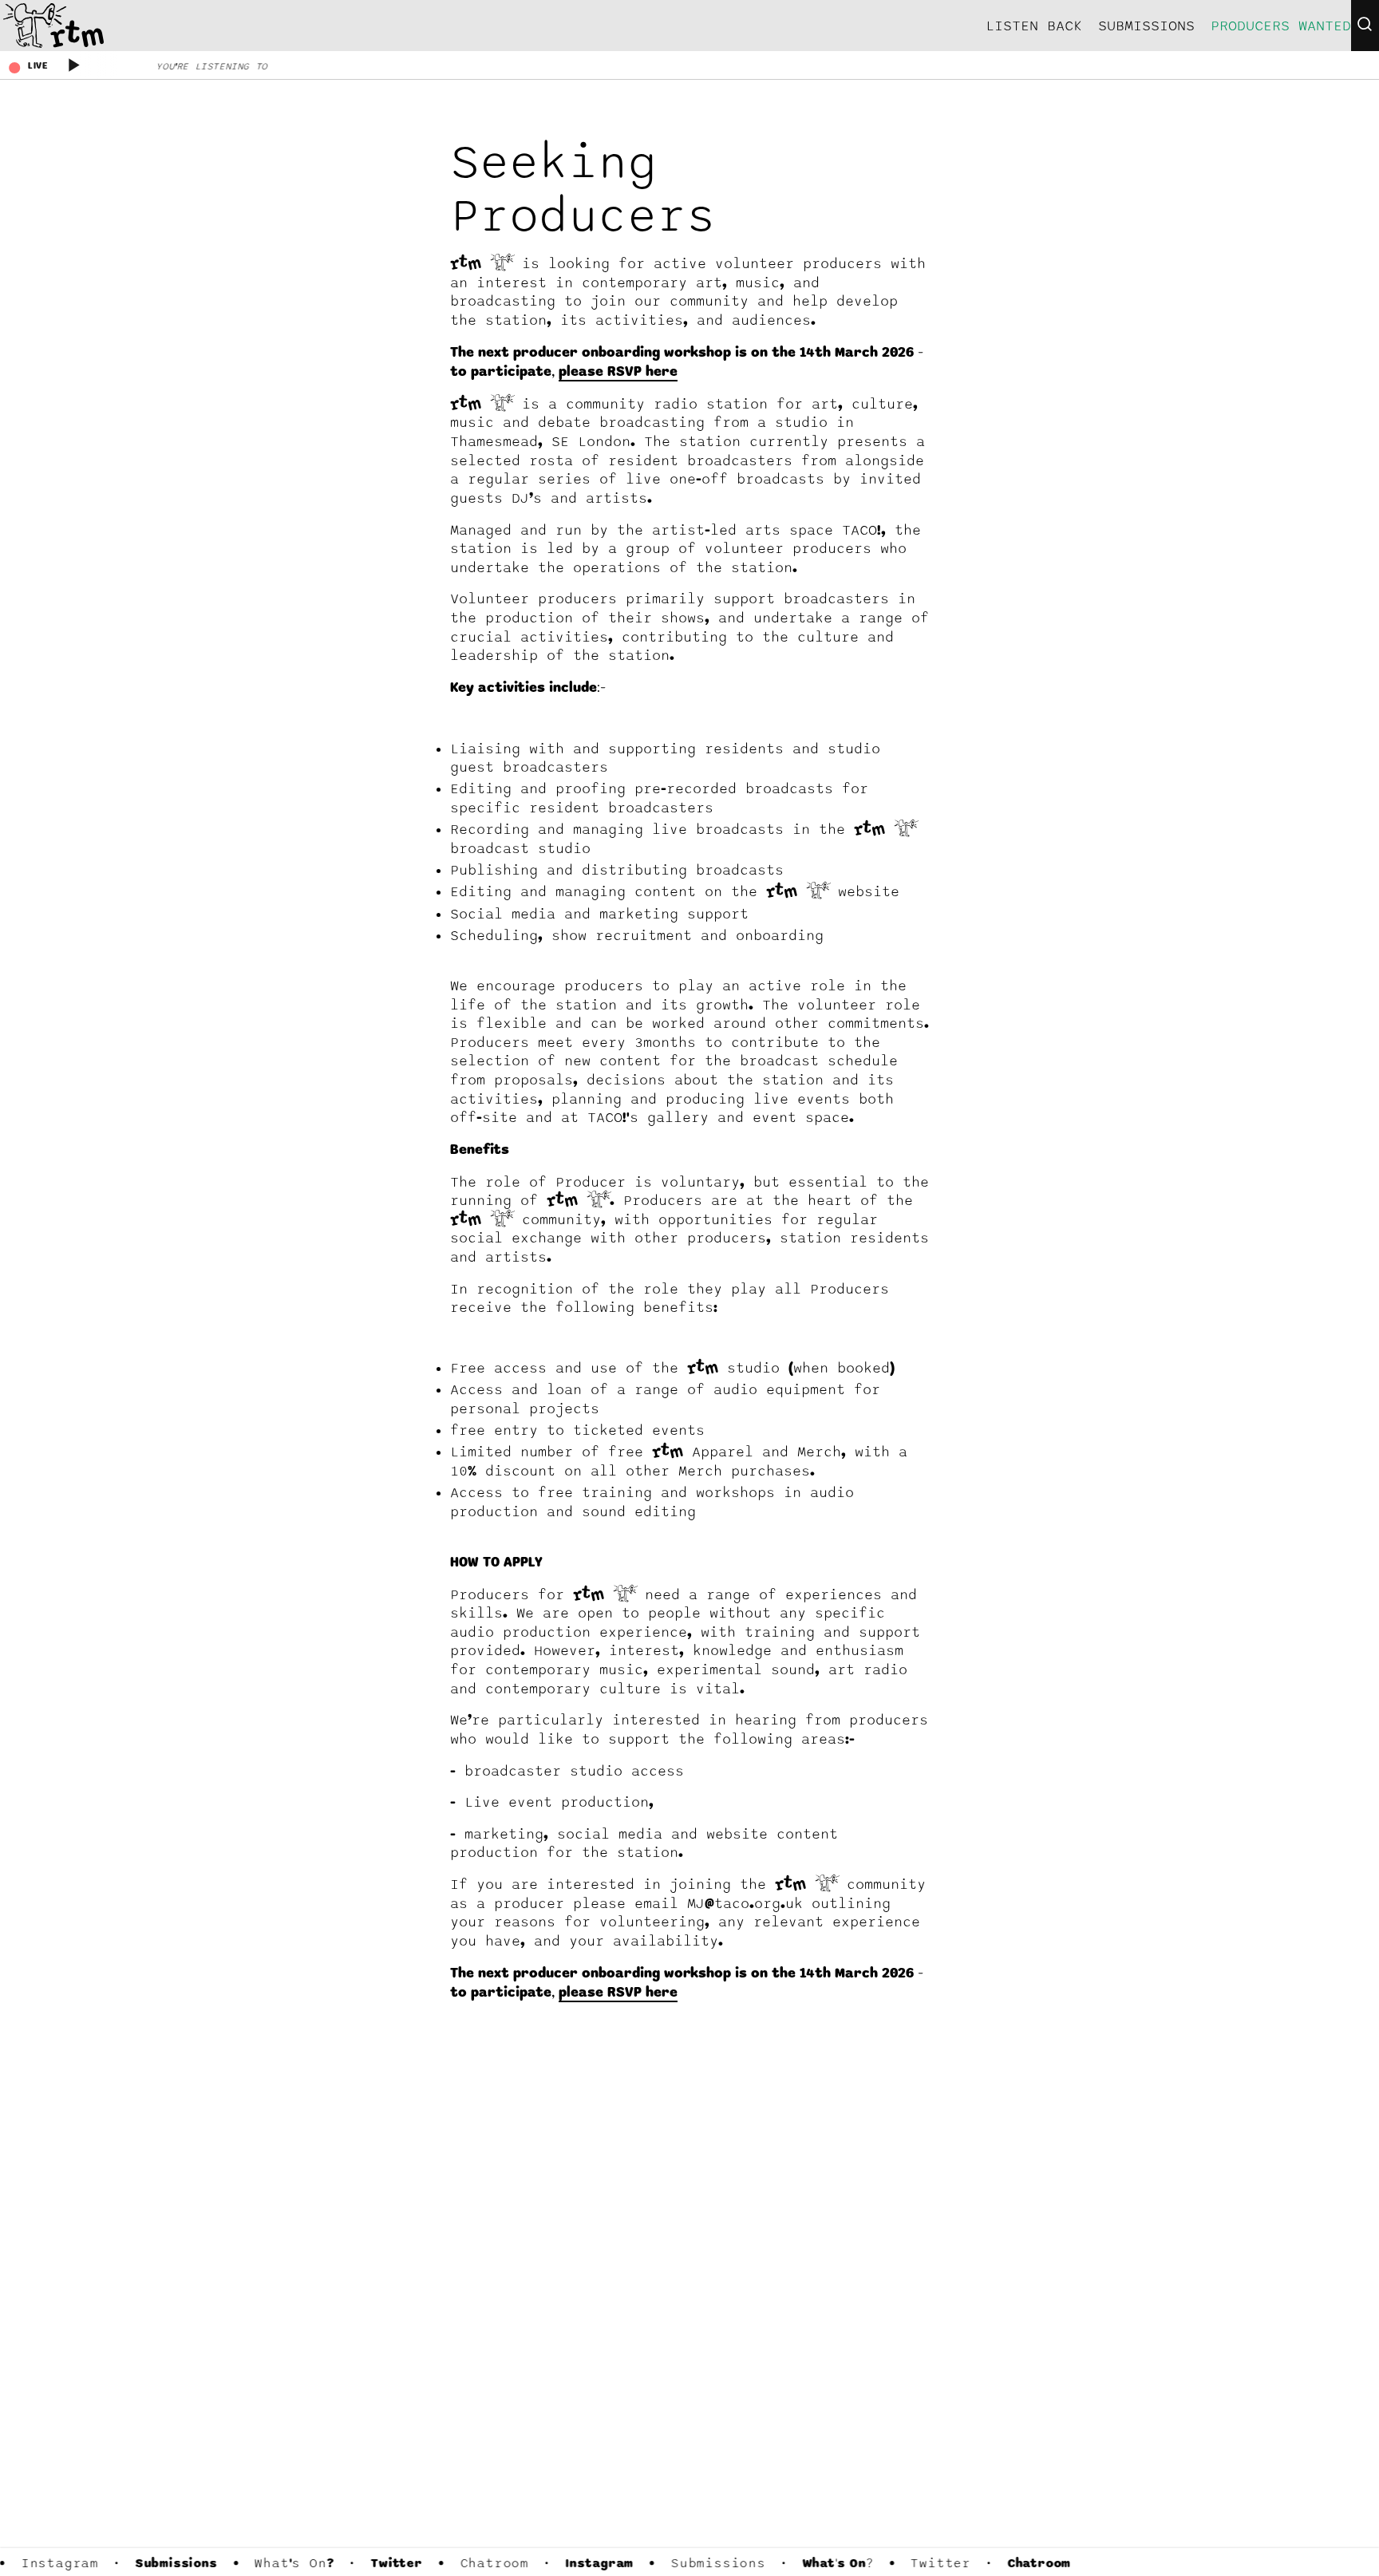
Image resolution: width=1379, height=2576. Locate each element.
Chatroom (492, 2563)
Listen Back (1034, 26)
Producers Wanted (1281, 26)
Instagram (58, 2563)
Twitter (395, 2564)
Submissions (174, 2564)
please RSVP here (618, 372)
